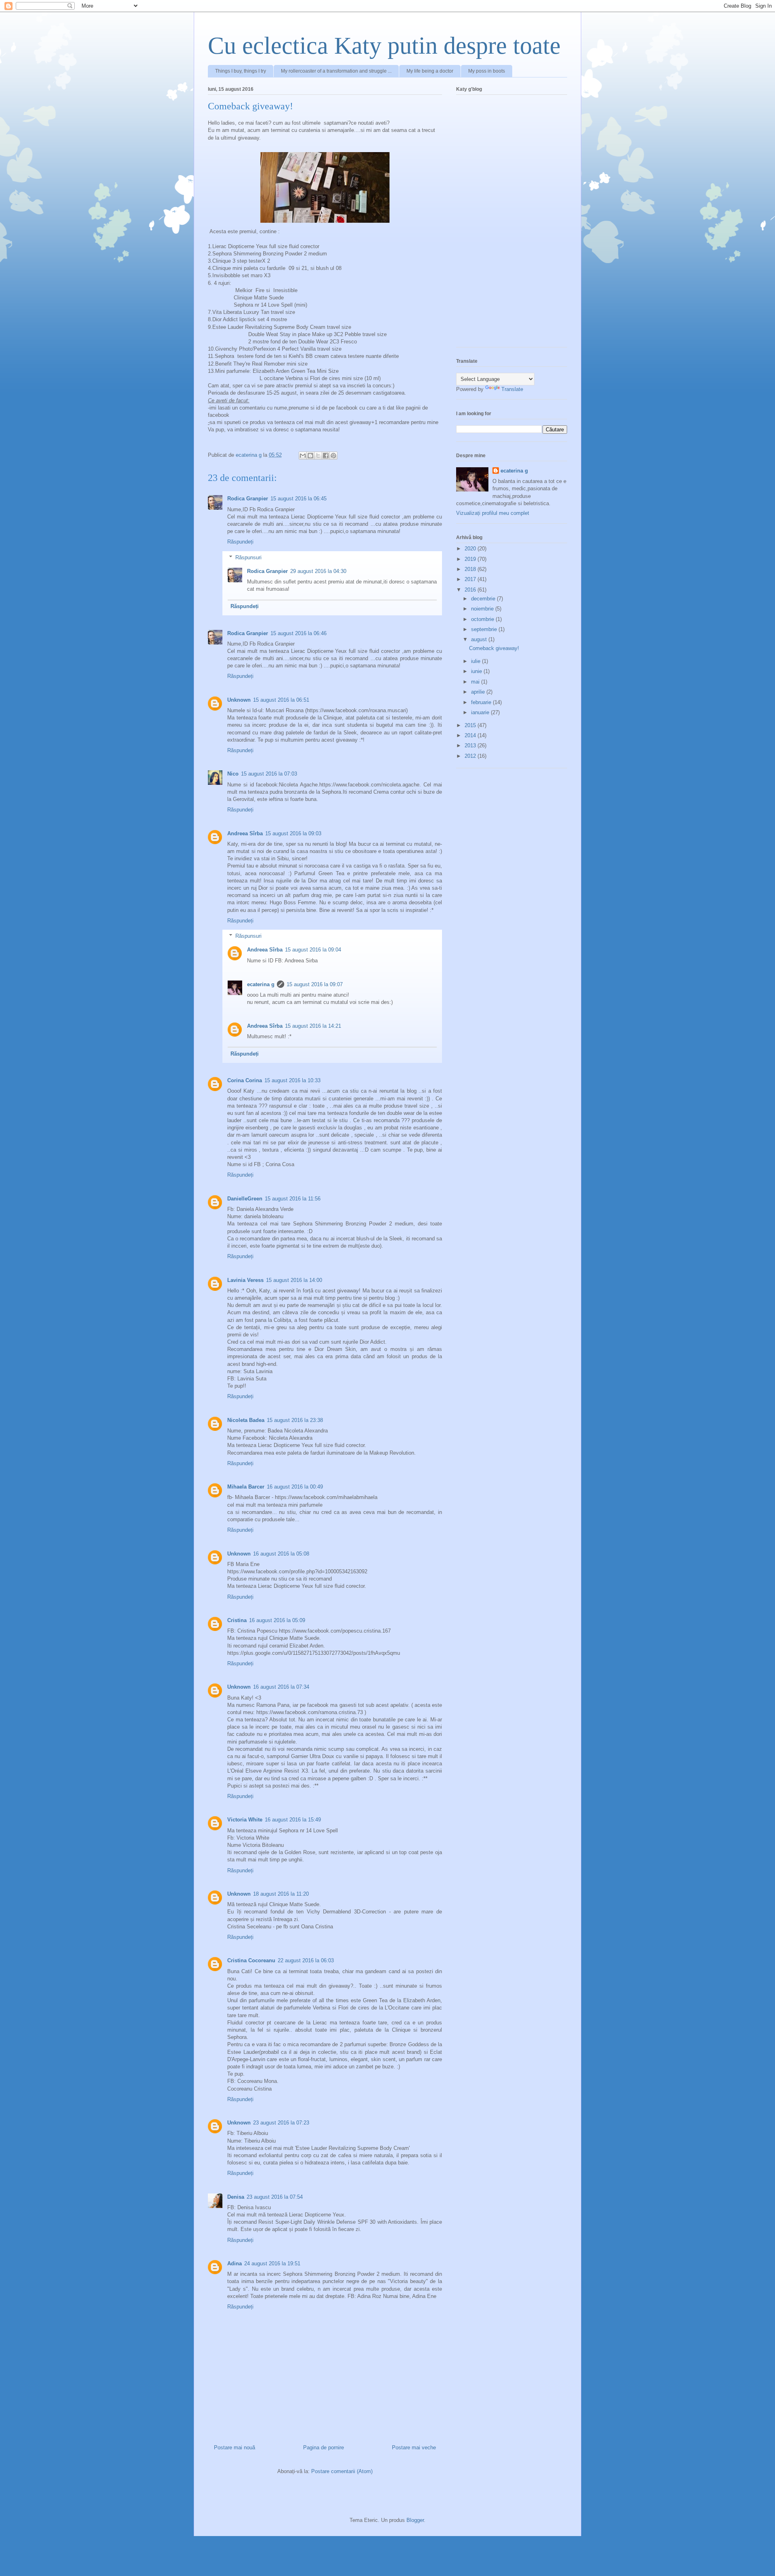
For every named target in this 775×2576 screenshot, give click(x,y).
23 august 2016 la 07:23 (281, 2123)
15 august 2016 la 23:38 (295, 1420)
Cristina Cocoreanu (251, 1960)
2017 (471, 579)
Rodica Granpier (248, 499)
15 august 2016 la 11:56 (293, 1199)
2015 (471, 725)
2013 (471, 745)
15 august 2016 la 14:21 (313, 1026)
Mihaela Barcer (246, 1487)
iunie (477, 671)
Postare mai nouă (235, 2447)
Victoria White (245, 1820)
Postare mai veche (414, 2447)
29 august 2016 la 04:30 (318, 571)
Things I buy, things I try (241, 71)
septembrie (485, 629)
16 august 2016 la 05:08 (281, 1554)
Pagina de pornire (324, 2447)
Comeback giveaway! (494, 648)
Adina (235, 2263)
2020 (471, 549)
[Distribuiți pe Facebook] (326, 456)
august (480, 639)
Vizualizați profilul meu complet (493, 513)
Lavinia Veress (245, 1280)
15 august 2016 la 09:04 (313, 950)
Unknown (239, 700)
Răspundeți (240, 542)
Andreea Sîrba (245, 833)
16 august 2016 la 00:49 (295, 1487)
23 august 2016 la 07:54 (275, 2197)
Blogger (415, 2520)
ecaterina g (261, 984)
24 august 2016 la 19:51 (272, 2263)
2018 (471, 569)
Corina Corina (245, 1080)
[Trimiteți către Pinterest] (333, 456)
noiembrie (483, 609)
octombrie (483, 619)
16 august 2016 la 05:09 (277, 1620)
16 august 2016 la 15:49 (293, 1820)
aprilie (479, 692)
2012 (471, 756)
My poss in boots (487, 71)
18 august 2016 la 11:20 (281, 1894)
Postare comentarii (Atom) (342, 2471)
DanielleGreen (245, 1199)
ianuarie (481, 712)
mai (476, 682)
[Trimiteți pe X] (318, 456)
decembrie (484, 599)
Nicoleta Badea (246, 1420)
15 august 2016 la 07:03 (269, 774)
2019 (471, 559)
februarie (482, 702)
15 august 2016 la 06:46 (298, 633)
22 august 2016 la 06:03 (306, 1960)
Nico (233, 774)
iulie (477, 661)
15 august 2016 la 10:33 (292, 1080)
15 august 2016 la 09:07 (315, 984)
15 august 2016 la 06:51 (281, 700)
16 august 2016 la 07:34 (281, 1687)
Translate (512, 389)
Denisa (236, 2197)
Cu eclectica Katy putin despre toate (384, 46)
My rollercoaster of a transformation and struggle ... (336, 71)
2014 (471, 735)
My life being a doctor (430, 71)
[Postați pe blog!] (310, 456)
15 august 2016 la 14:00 (294, 1280)
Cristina (237, 1620)
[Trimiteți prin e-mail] (303, 456)
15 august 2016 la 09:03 (293, 833)
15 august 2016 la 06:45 (298, 499)
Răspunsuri (248, 557)
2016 (471, 590)
